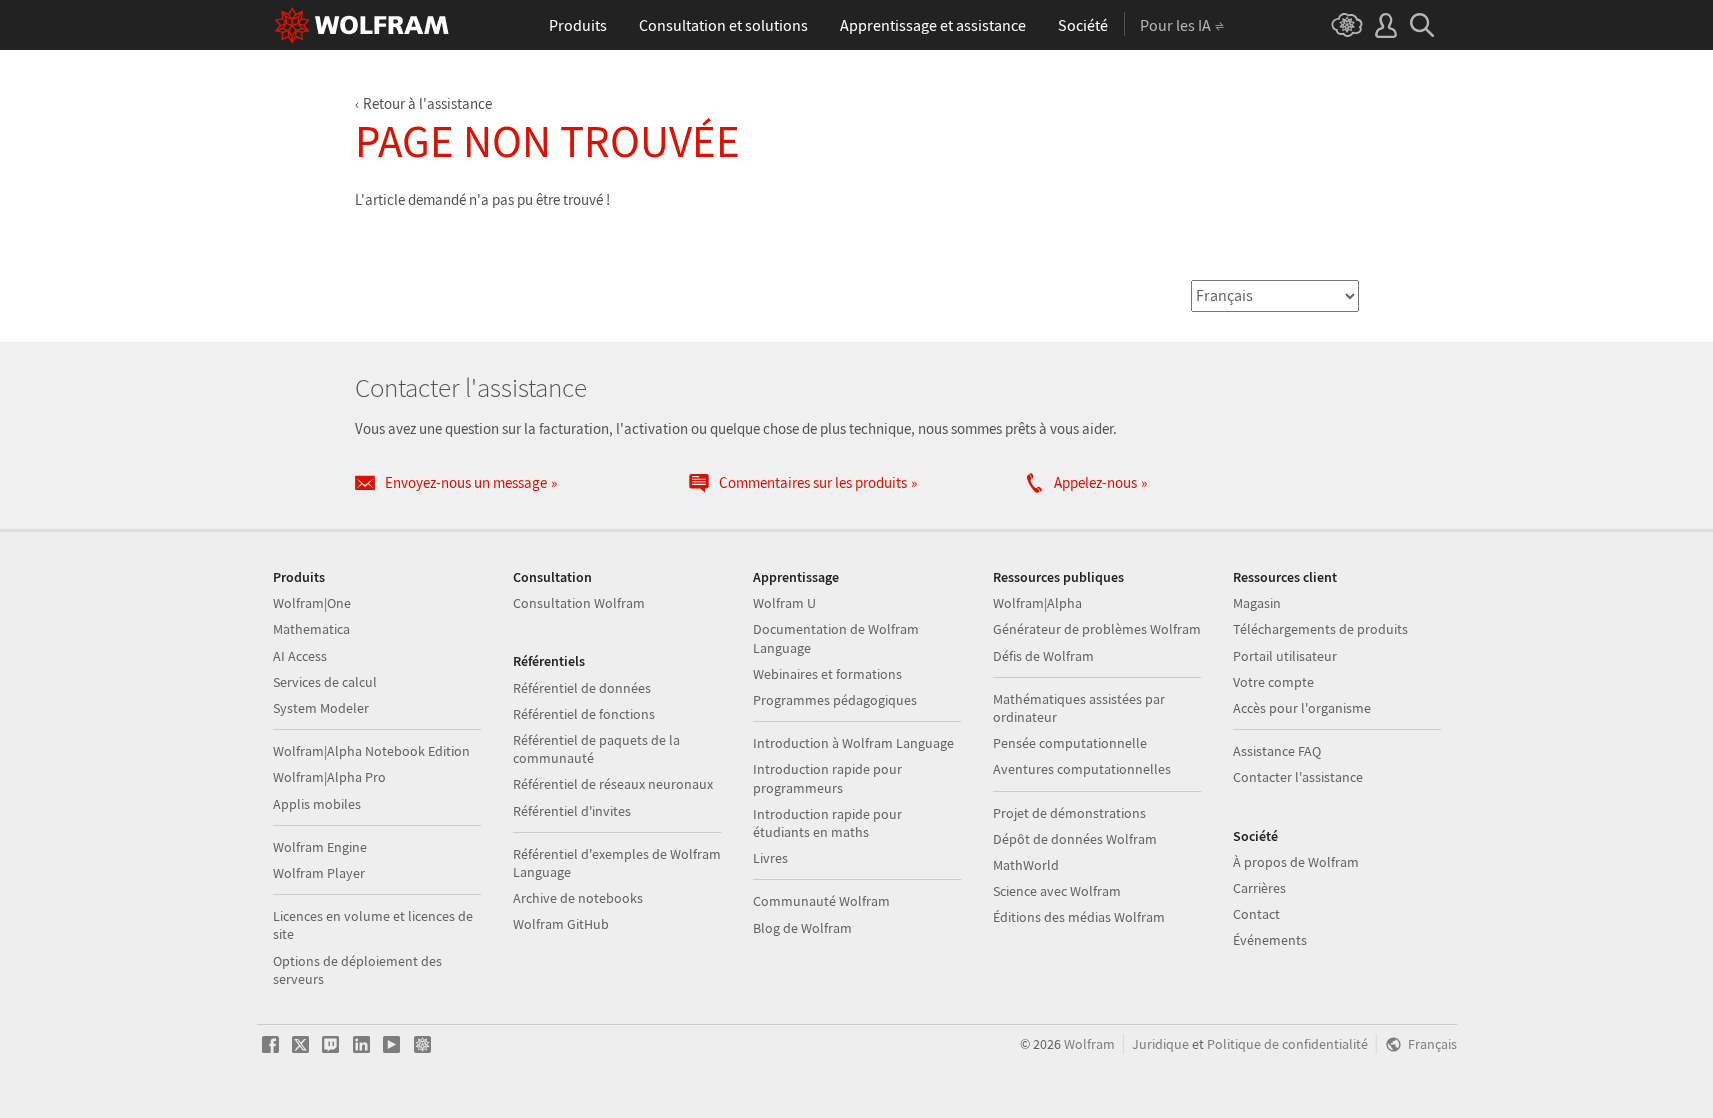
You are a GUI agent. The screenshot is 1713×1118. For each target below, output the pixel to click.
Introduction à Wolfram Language (853, 743)
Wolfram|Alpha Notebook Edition (371, 751)
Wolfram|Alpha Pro (329, 777)
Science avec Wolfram (1057, 891)
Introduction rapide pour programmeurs (827, 778)
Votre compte (1273, 682)
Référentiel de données (582, 688)
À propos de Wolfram (1296, 862)
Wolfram (1089, 1044)
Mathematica (311, 629)
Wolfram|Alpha (1037, 603)
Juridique (1160, 1044)
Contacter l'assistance (1298, 777)
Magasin (1257, 603)
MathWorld (1026, 865)
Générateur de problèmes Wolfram (1097, 629)
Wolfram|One (312, 603)
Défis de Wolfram (1043, 656)
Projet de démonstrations (1069, 813)
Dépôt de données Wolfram (1075, 839)
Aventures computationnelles (1082, 769)
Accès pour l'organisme (1302, 708)
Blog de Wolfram (802, 928)
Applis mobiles (317, 804)
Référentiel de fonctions (584, 714)
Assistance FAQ (1277, 751)
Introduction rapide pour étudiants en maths (827, 823)
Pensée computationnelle (1070, 743)
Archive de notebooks (578, 898)
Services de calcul (325, 682)
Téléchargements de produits (1320, 629)
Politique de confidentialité (1287, 1044)
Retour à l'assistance (427, 103)
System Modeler (321, 708)
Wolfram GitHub (561, 924)
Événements (1270, 940)
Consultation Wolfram (579, 603)
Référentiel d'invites (572, 811)
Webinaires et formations (827, 674)
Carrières (1259, 888)
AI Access (300, 656)
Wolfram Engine (320, 847)
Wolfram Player (319, 873)
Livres (770, 858)
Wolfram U (784, 603)
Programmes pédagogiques (835, 700)
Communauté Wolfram (821, 901)
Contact (1256, 914)
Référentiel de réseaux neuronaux (613, 784)
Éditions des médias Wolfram (1079, 917)
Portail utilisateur (1285, 656)
